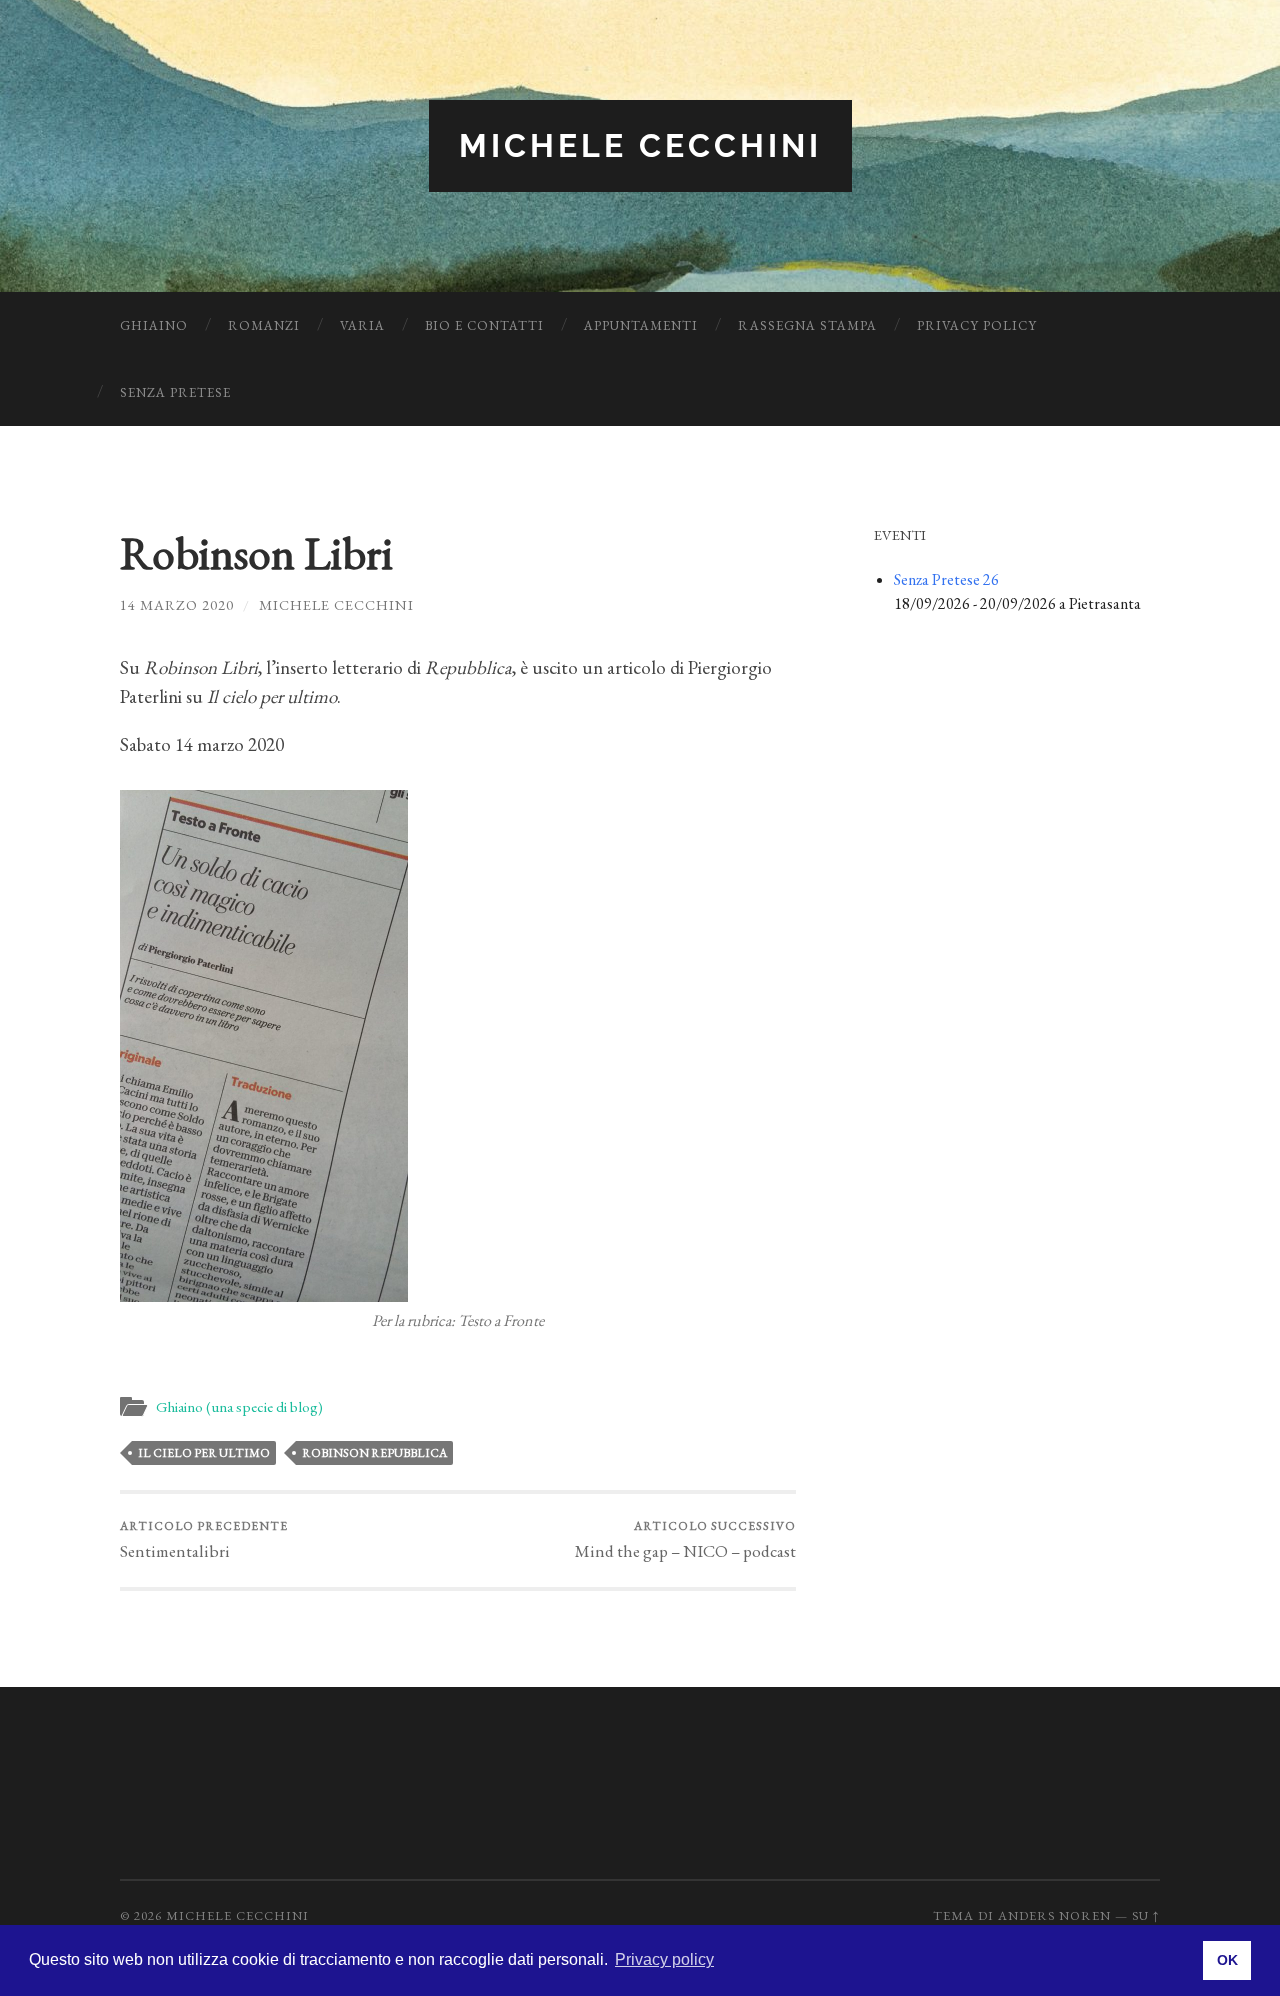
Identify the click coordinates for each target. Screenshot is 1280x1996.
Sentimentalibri (204, 1540)
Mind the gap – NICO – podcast (685, 1540)
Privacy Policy (977, 325)
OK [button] (1227, 1960)
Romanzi (264, 325)
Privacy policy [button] (664, 1959)
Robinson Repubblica (374, 1453)
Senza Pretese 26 (946, 579)
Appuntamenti (641, 325)
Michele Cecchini (640, 145)
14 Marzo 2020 (177, 604)
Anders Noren (1054, 1915)
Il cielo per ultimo (204, 1453)
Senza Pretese (175, 392)
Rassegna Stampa (807, 325)
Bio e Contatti (484, 325)
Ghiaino (154, 325)
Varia (362, 325)
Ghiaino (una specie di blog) (239, 1407)
